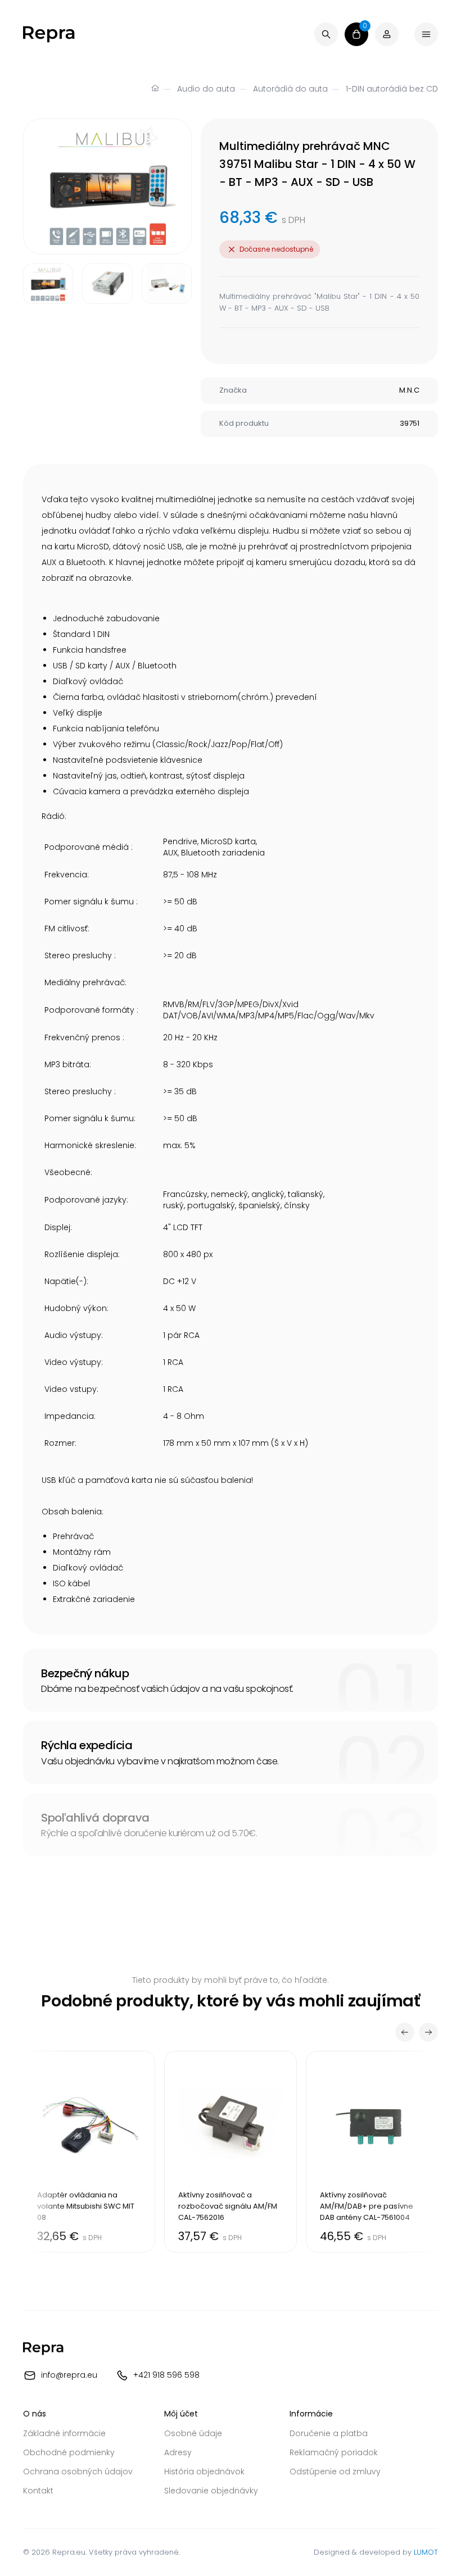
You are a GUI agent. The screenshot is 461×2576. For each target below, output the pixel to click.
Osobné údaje (193, 2433)
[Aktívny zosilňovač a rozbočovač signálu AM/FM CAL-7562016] (230, 2152)
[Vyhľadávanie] (326, 34)
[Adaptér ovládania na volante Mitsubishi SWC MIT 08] (89, 2152)
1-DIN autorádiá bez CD (392, 89)
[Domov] (155, 89)
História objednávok (204, 2472)
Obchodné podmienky (69, 2452)
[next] (428, 2032)
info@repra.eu (69, 2374)
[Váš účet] (387, 34)
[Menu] (426, 34)
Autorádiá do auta (290, 89)
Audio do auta (206, 89)
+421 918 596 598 (166, 2374)
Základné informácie (64, 2433)
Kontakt (38, 2491)
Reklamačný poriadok (334, 2452)
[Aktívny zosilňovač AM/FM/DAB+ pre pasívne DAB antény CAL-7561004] (372, 2152)
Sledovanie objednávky (211, 2491)
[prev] (405, 2032)
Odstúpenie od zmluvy (335, 2472)
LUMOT (426, 2552)
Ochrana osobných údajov (78, 2472)
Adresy (178, 2452)
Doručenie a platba (329, 2433)
